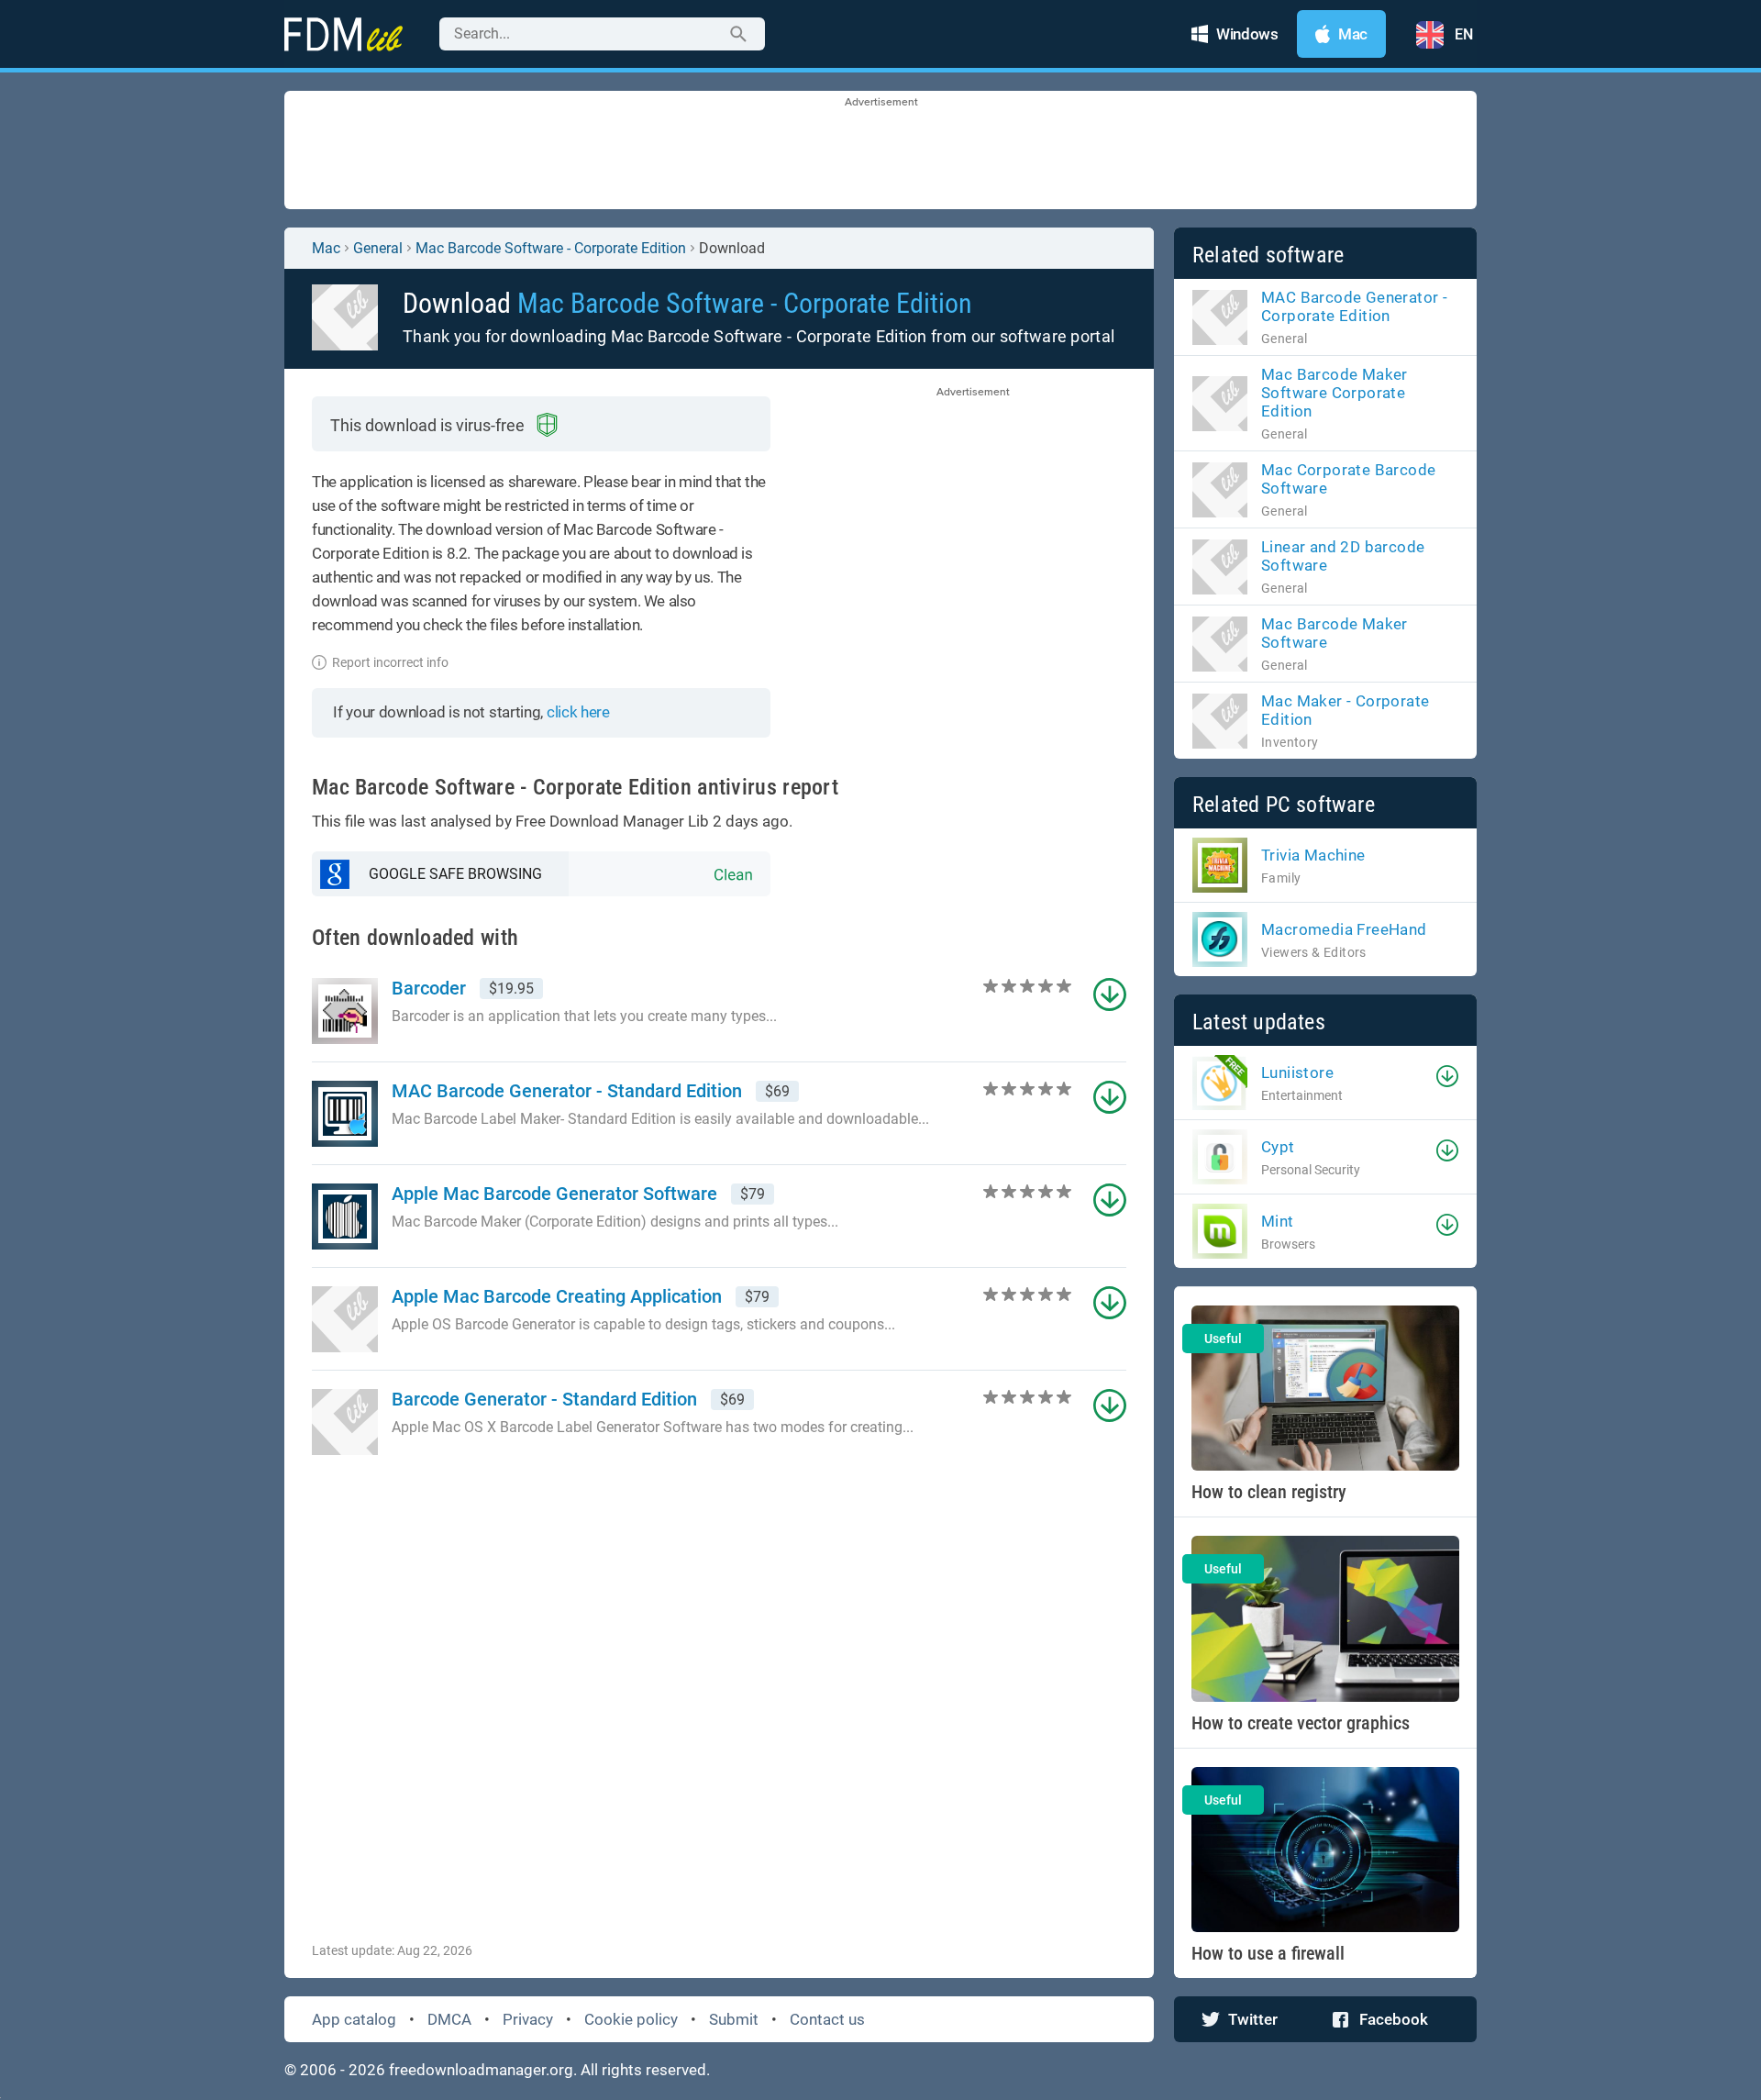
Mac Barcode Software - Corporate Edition (551, 248)
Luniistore (1297, 1072)
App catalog (354, 2019)
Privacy (528, 2019)
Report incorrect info (390, 662)
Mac (326, 248)
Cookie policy (631, 2019)
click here (578, 712)
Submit (734, 2019)
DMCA (449, 2019)
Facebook (1394, 2019)
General (378, 248)
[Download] (1447, 1076)
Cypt (1278, 1147)
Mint (1278, 1221)
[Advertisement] (880, 151)
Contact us (827, 2019)
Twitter (1253, 2019)
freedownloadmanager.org (481, 2070)
